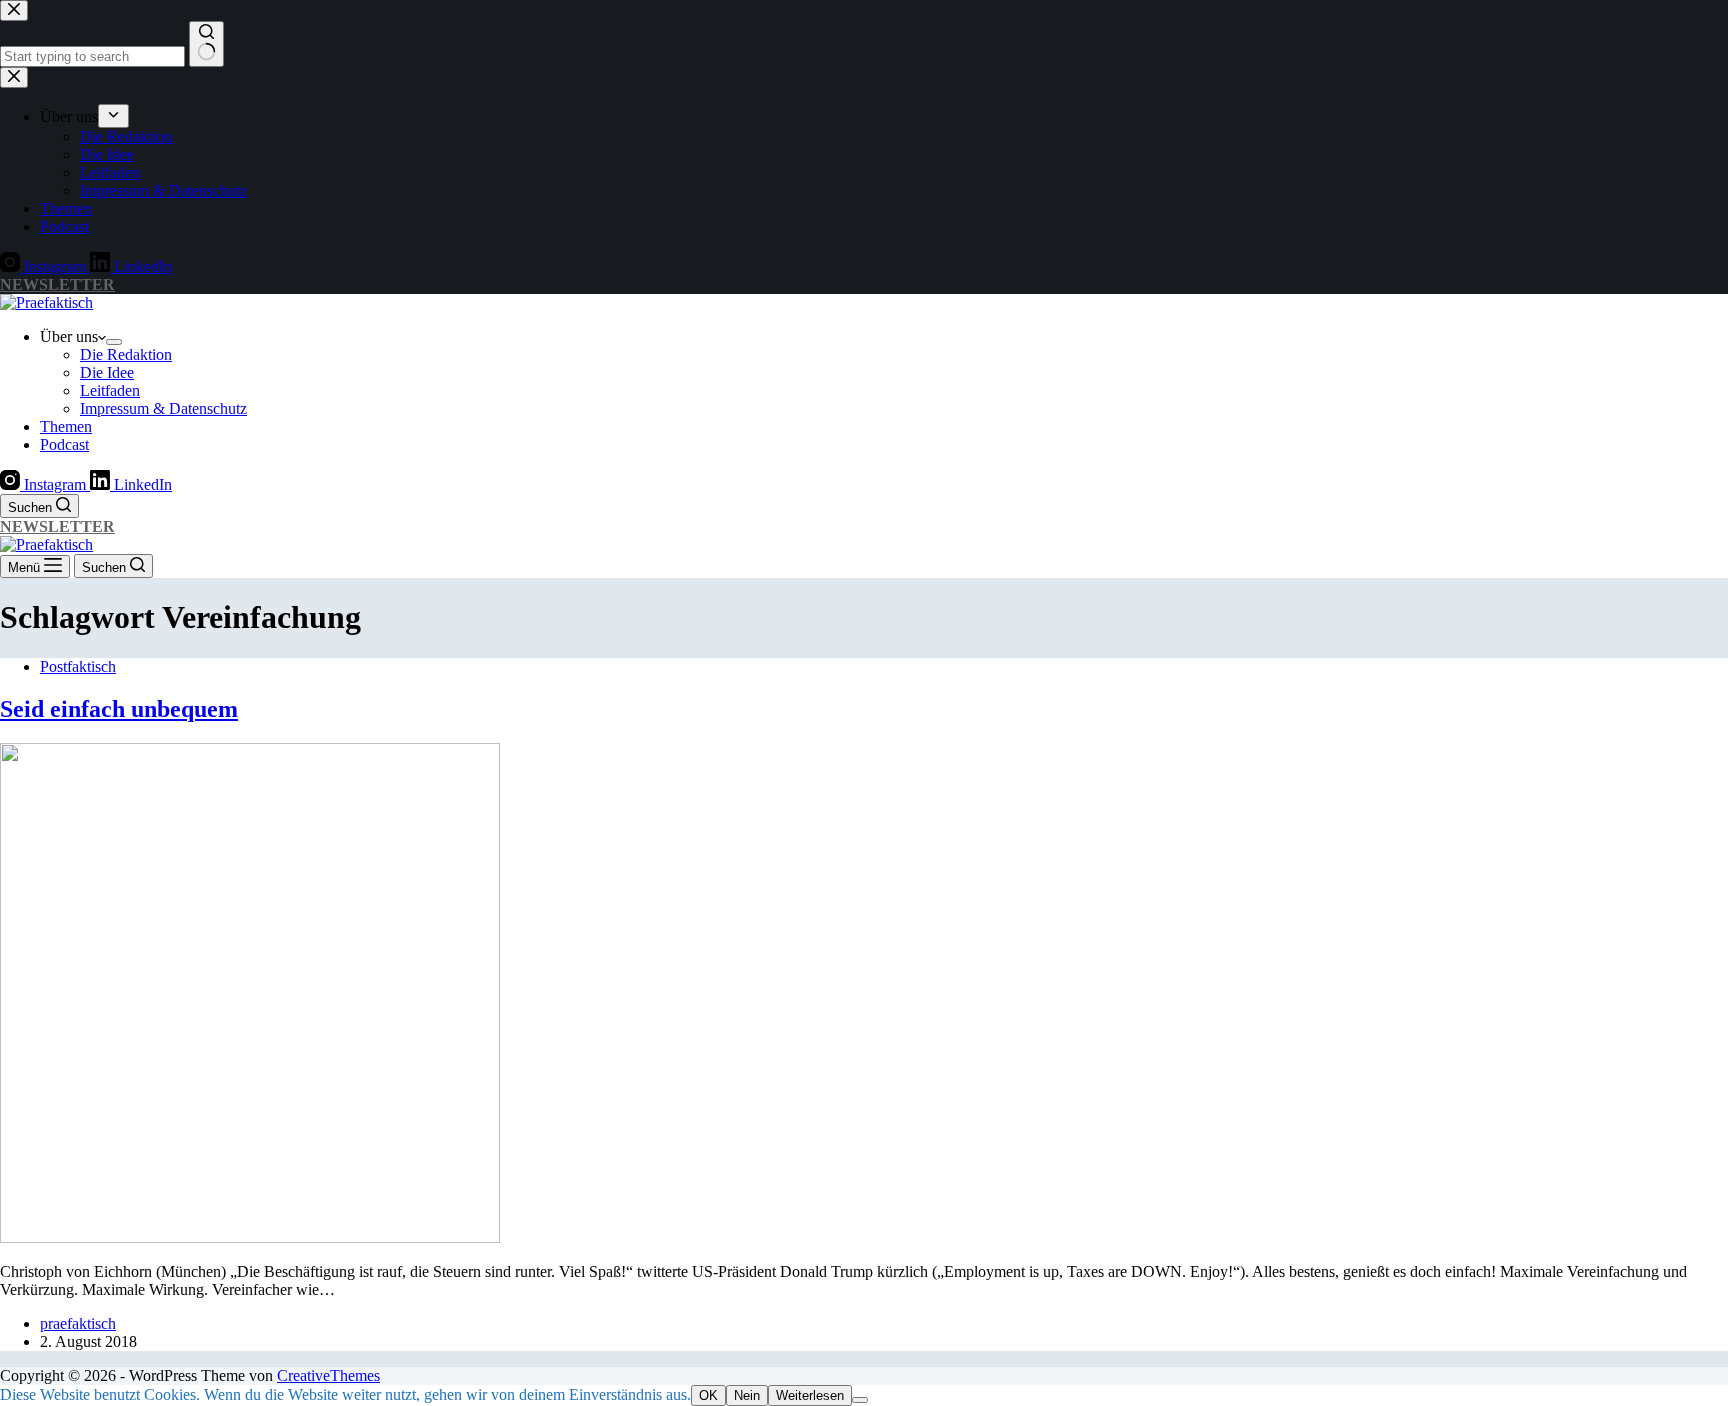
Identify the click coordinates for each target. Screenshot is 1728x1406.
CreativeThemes (328, 1375)
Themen (66, 426)
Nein (747, 1395)
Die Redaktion (126, 354)
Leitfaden (110, 390)
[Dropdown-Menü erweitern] (114, 342)
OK (708, 1395)
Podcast (64, 444)
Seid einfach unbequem (119, 709)
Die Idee (107, 372)
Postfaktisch (78, 666)
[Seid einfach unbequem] (250, 1237)
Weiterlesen (810, 1395)
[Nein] (860, 1400)
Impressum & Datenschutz (163, 408)
